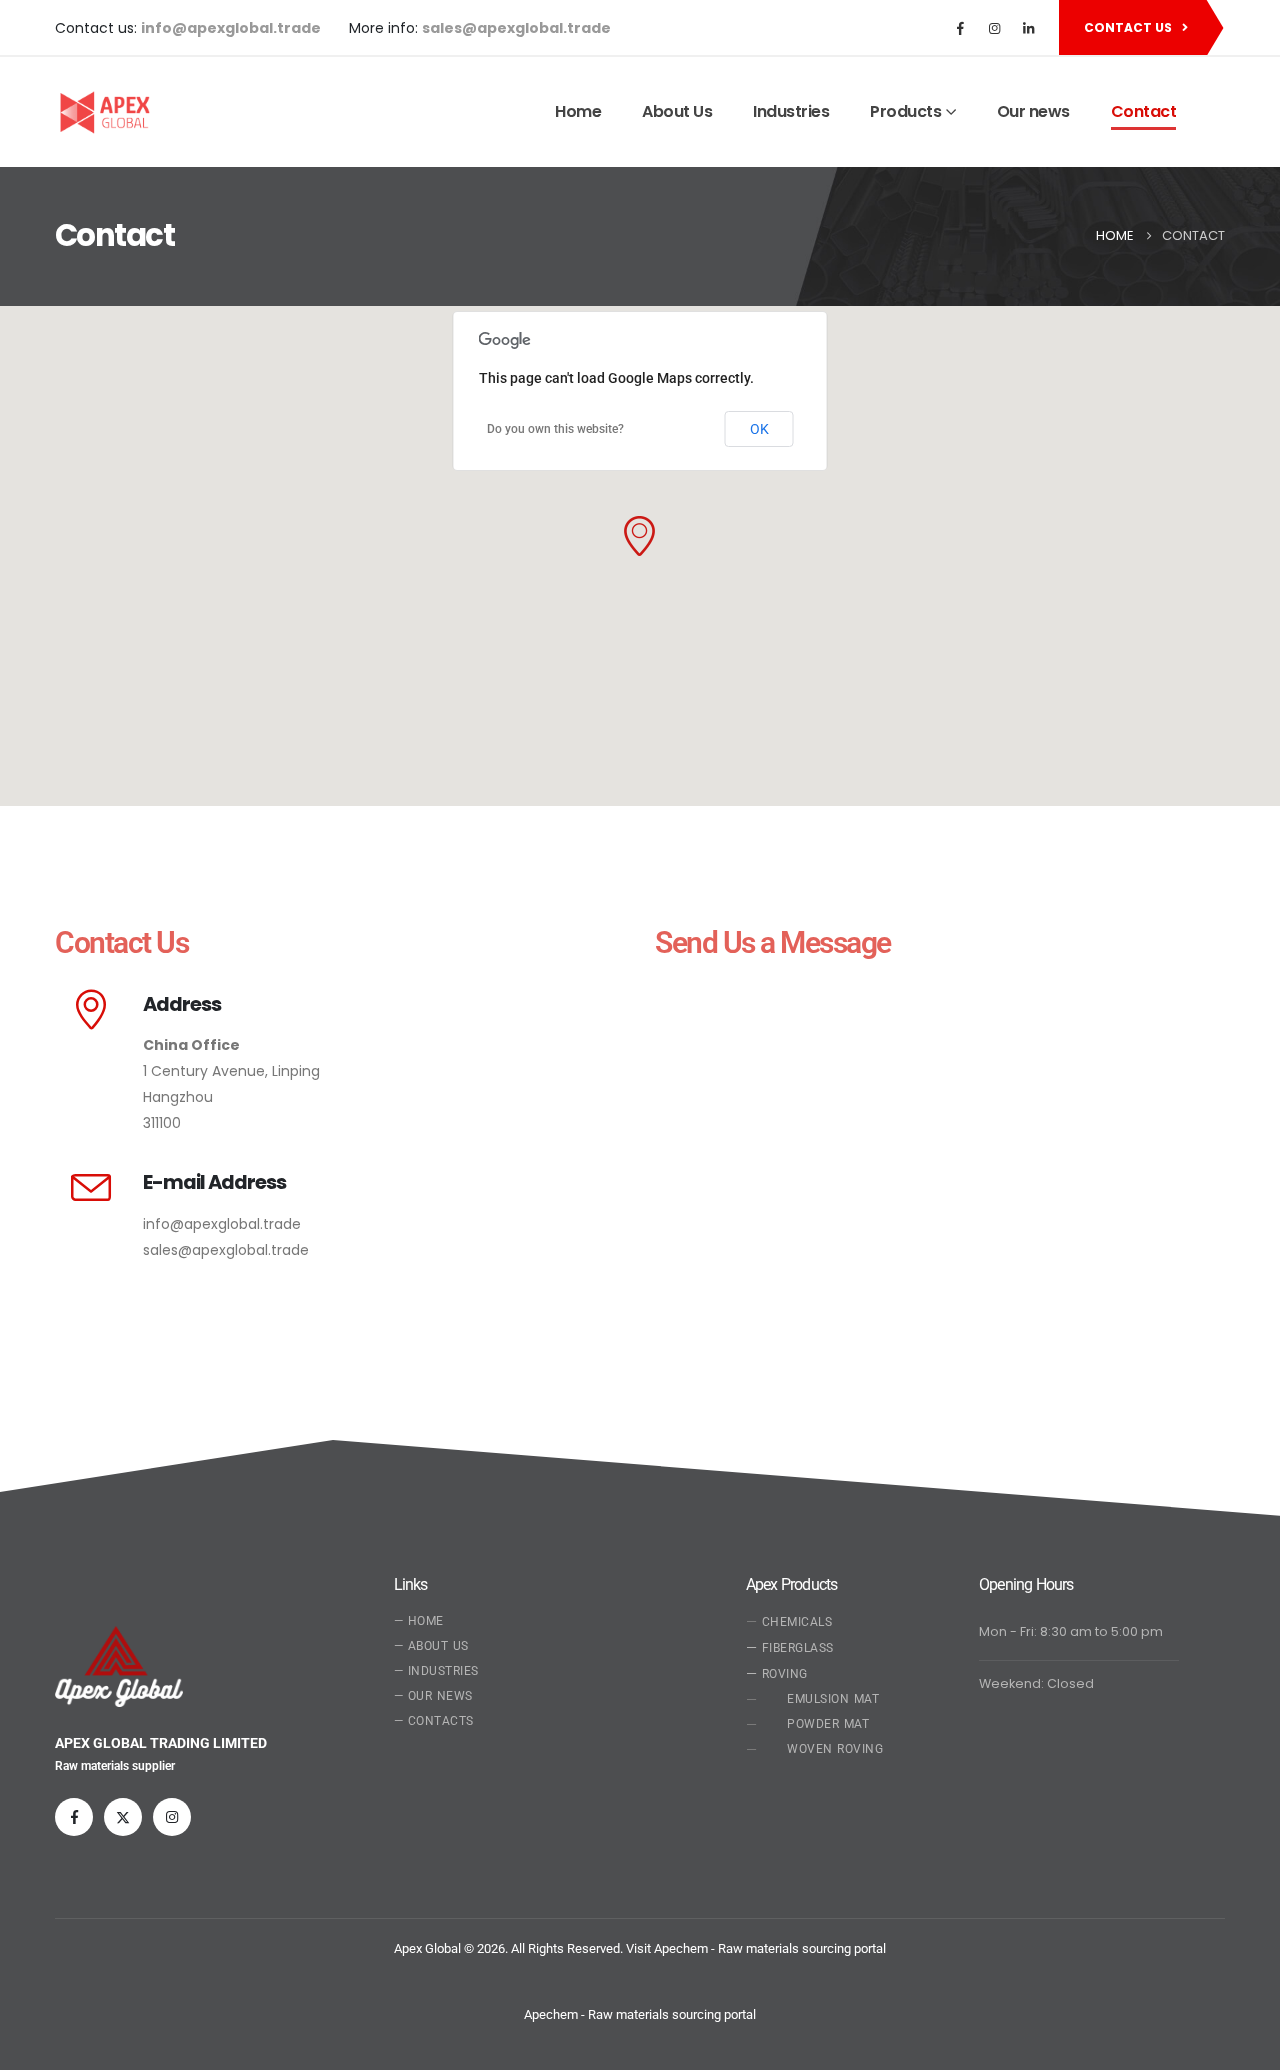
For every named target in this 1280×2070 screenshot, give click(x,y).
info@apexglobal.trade (222, 1224)
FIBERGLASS (790, 1647)
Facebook (74, 1817)
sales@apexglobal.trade (226, 1250)
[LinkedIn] (1028, 28)
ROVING (777, 1673)
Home (578, 111)
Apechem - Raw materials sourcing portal (640, 2014)
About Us (677, 111)
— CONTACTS (434, 1721)
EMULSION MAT (833, 1699)
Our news (1033, 111)
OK (759, 429)
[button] (639, 536)
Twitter (123, 1817)
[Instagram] (994, 28)
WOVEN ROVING (835, 1749)
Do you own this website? (555, 429)
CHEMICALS (797, 1622)
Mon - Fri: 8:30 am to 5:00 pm (1071, 1631)
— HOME (419, 1621)
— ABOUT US (431, 1646)
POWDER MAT (828, 1724)
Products (905, 111)
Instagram (172, 1817)
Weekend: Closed (1036, 1683)
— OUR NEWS (433, 1696)
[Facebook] (960, 28)
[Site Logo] (102, 112)
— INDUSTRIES (436, 1671)
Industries (791, 111)
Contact (1144, 111)
